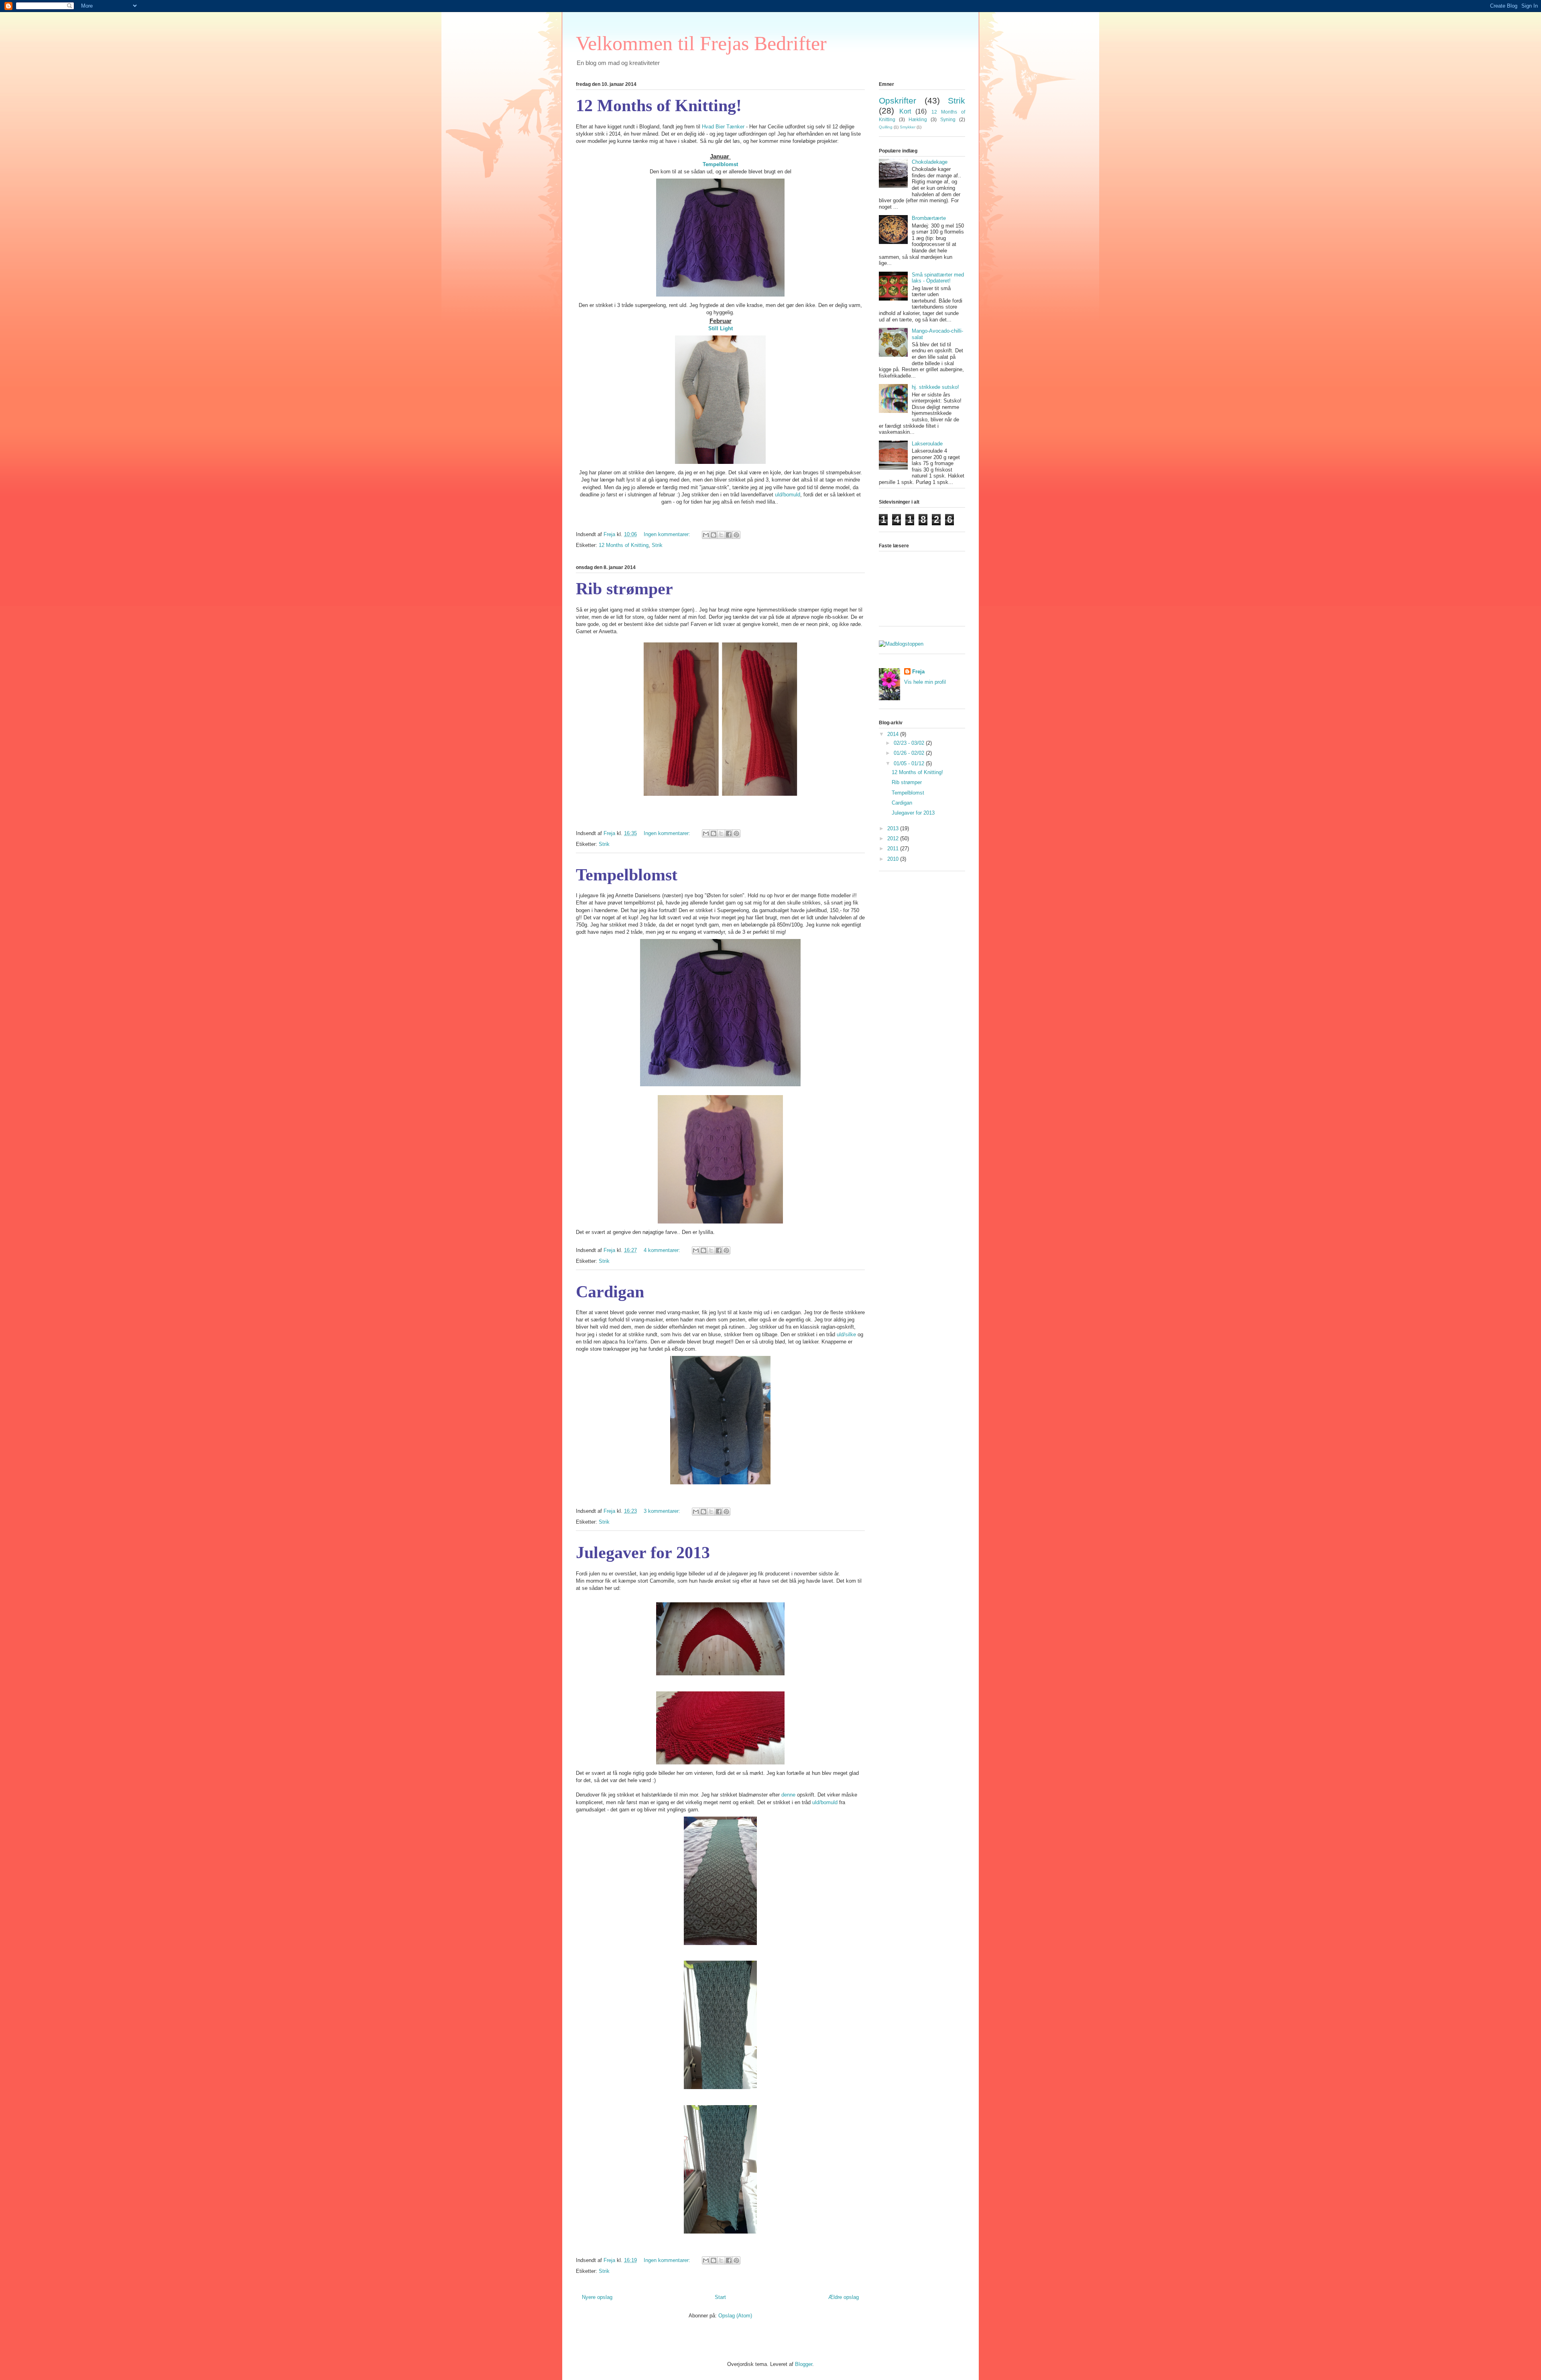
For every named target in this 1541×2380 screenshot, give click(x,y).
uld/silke (846, 1334)
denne (788, 1795)
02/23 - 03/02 (910, 743)
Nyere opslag (597, 2297)
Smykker (908, 127)
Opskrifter (898, 101)
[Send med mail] (706, 535)
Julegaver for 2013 (643, 1553)
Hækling (918, 119)
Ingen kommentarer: (668, 534)
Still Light (721, 328)
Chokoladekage (930, 162)
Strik (657, 545)
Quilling (886, 127)
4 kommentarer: (663, 1250)
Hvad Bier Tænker (723, 127)
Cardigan (610, 1292)
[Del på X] (721, 535)
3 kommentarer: (663, 1511)
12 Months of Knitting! (659, 106)
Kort (905, 111)
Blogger (804, 2364)
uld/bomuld (788, 495)
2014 (894, 734)
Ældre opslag (844, 2297)
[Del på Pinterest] (736, 535)
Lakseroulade (927, 444)
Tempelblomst (720, 164)
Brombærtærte (929, 218)
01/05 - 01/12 (910, 763)
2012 (894, 838)
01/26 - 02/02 (910, 753)
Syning (948, 119)
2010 (894, 859)
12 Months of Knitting (624, 545)
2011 (894, 849)
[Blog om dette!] (714, 535)
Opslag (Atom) (735, 2316)
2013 (894, 828)
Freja (918, 672)
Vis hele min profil (925, 682)
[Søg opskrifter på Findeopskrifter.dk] (901, 644)
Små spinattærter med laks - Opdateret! (938, 278)
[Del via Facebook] (729, 535)
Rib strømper (624, 589)
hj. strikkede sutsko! (935, 387)
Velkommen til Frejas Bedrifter (701, 43)
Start (720, 2297)
